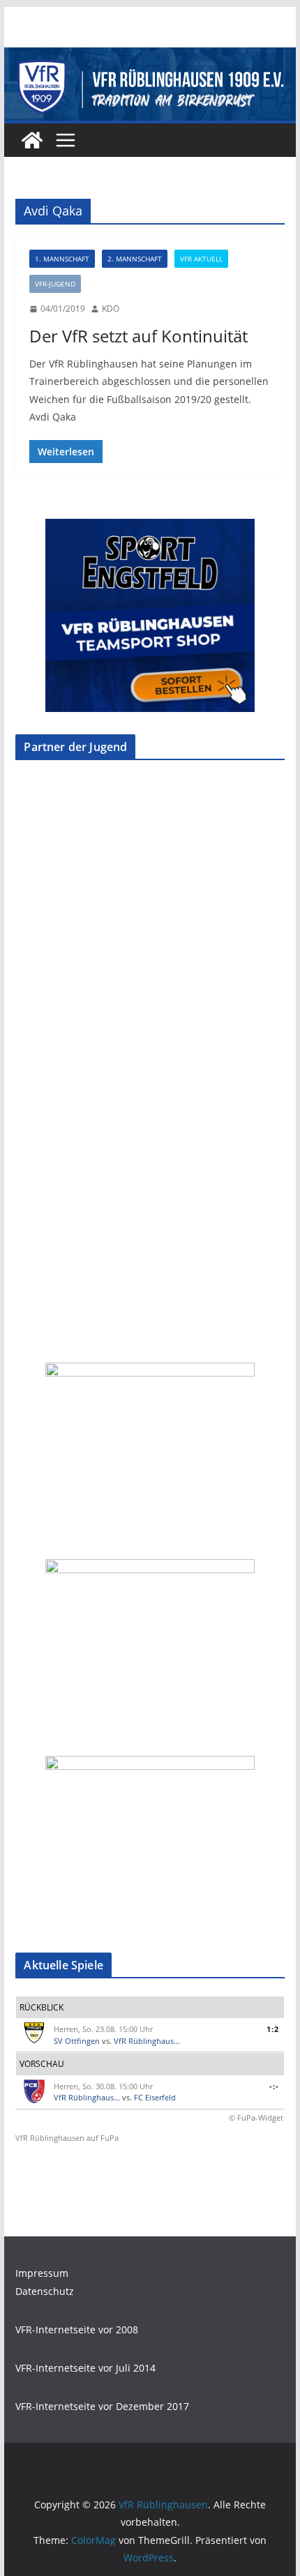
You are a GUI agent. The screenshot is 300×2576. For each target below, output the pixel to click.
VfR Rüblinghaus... (147, 2041)
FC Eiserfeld (155, 2097)
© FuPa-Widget (256, 2117)
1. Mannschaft (62, 259)
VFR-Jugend (55, 284)
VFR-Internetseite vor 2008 (77, 2329)
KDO (111, 309)
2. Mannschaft (135, 259)
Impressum (42, 2273)
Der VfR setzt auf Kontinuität (138, 336)
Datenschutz (45, 2291)
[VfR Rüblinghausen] (150, 57)
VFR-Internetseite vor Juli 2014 (85, 2368)
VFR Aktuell (201, 259)
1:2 (273, 2029)
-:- (274, 2086)
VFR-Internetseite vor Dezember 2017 (102, 2406)
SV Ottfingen (77, 2041)
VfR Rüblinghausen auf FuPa (67, 2138)
